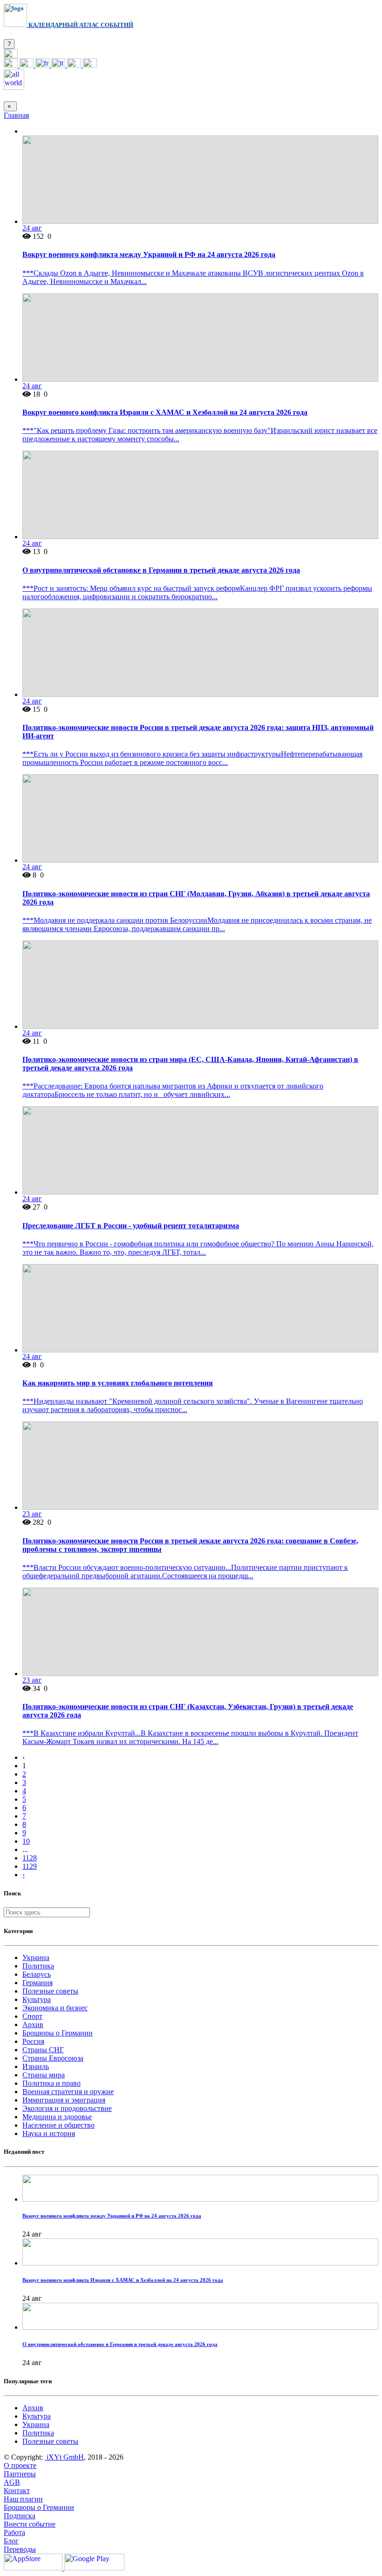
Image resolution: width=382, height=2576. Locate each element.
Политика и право (51, 2083)
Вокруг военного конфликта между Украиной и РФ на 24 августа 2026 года (149, 254)
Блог (11, 2541)
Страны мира (44, 2075)
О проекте (20, 2465)
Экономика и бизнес (55, 2008)
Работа (14, 2532)
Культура (37, 1999)
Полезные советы (50, 1991)
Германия (38, 1983)
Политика (38, 1966)
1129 (30, 1866)
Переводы (20, 2549)
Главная (16, 115)
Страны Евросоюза (53, 2058)
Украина (36, 1957)
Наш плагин (23, 2499)
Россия (33, 2041)
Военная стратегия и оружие (68, 2092)
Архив (33, 2025)
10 (26, 1841)
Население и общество (58, 2125)
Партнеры (20, 2474)
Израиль (36, 2066)
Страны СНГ (43, 2050)
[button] (11, 56)
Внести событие (30, 2524)
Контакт (17, 2491)
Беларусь (37, 1974)
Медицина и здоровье (57, 2117)
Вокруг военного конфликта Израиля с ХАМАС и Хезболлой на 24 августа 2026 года (165, 412)
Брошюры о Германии (58, 2033)
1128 (30, 1858)
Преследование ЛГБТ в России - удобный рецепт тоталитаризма (131, 1226)
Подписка (20, 2516)
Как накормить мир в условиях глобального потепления (118, 1383)
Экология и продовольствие (67, 2108)
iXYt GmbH (64, 2457)
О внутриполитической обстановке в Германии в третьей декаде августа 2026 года (161, 570)
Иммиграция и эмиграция (64, 2100)
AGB (12, 2482)
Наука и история (49, 2133)
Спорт (32, 2016)
